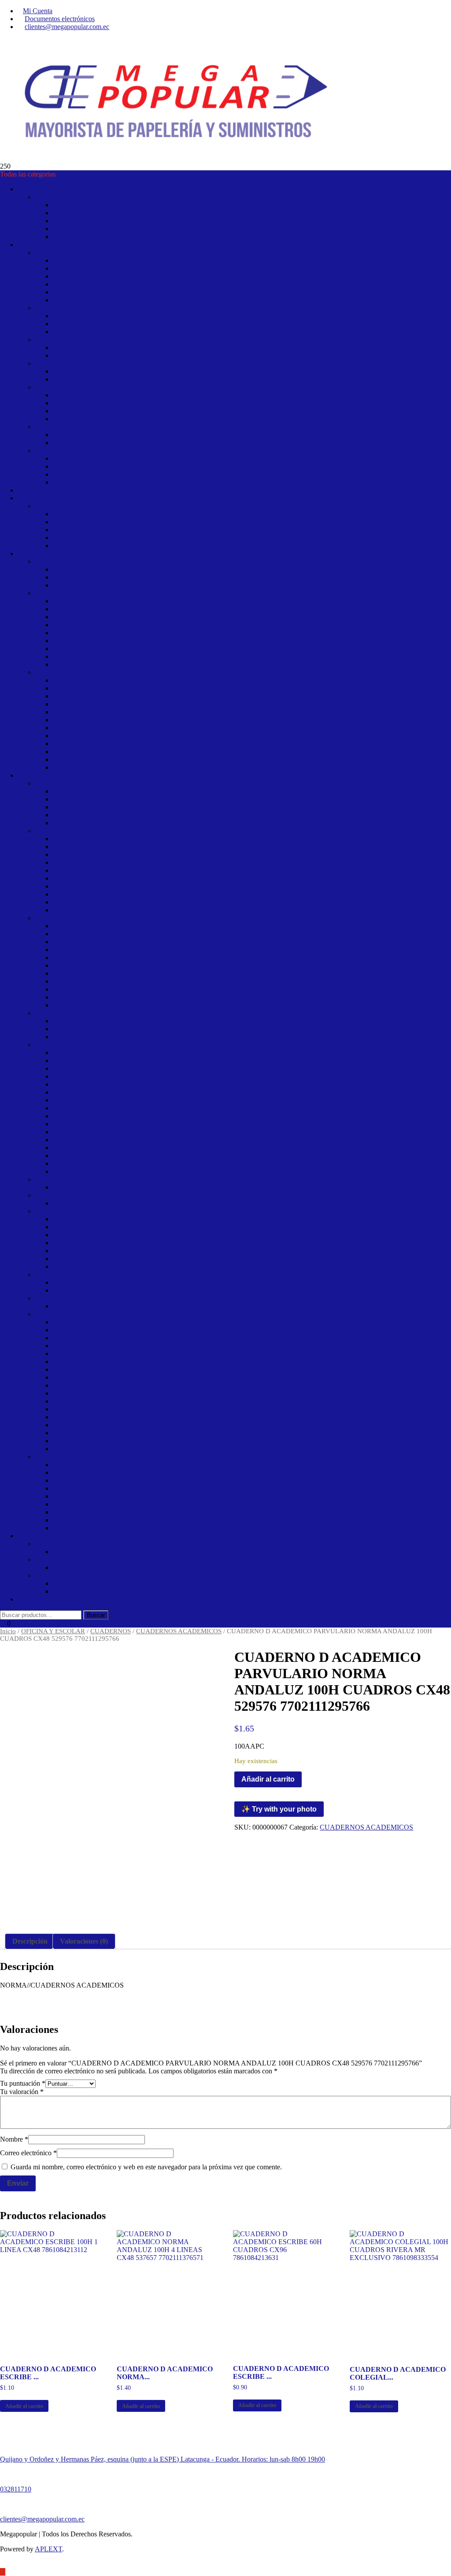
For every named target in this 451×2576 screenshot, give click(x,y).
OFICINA (50, 1314)
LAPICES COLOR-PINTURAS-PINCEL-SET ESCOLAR (138, 1084)
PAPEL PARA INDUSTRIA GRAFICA (110, 1512)
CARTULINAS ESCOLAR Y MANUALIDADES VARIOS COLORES (157, 1496)
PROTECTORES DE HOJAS (96, 894)
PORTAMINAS (76, 1266)
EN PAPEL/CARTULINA (91, 815)
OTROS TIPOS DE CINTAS (95, 403)
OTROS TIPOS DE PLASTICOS (101, 577)
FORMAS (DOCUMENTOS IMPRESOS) (114, 1385)
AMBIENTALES (78, 680)
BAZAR (30, 244)
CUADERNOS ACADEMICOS (100, 950)
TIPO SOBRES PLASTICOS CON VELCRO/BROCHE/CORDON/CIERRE (165, 910)
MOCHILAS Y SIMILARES (94, 1148)
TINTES (65, 664)
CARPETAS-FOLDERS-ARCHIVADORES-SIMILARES (120, 831)
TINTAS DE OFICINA (87, 1449)
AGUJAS (67, 435)
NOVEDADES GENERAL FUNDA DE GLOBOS (127, 466)
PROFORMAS (57, 1560)
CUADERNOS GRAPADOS (95, 981)
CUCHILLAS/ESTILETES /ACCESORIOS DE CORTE (135, 1369)
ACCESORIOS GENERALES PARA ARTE (117, 791)
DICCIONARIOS (79, 522)
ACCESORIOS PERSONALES (81, 252)
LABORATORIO (78, 1076)
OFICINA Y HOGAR (67, 1544)
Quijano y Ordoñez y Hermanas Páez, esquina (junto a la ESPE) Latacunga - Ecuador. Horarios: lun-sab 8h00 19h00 (163, 2459)
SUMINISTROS (77, 1591)
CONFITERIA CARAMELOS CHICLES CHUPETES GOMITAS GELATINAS (170, 332)
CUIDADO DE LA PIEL (89, 617)
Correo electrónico (28, 2153)
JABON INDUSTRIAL (87, 751)
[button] (369, 1288)
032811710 (16, 2489)
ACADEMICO (75, 926)
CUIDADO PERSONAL (72, 593)
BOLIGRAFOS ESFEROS (92, 1227)
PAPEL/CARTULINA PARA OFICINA (111, 1528)
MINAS (64, 1259)
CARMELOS (55, 363)
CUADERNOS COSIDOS (91, 957)
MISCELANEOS (60, 1274)
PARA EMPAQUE (80, 1290)
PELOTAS (68, 284)
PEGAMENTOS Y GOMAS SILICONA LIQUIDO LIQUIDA (143, 1171)
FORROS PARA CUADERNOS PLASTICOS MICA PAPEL (142, 1068)
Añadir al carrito (268, 1779)
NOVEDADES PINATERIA (94, 482)
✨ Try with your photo (279, 1809)
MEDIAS (67, 268)
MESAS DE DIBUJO (84, 1401)
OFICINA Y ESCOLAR (52, 775)
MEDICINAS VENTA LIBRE (97, 649)
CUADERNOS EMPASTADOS (100, 965)
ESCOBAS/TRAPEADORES (96, 728)
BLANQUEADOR (81, 696)
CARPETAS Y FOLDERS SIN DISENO (112, 854)
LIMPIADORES (77, 759)
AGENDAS (70, 934)
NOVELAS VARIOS (84, 530)
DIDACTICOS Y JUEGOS (74, 1013)
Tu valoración (22, 2092)
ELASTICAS (72, 395)
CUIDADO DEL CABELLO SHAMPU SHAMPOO (129, 641)
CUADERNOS (57, 918)
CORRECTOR (75, 1361)
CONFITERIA (74, 324)
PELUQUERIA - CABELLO (95, 300)
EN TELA (68, 823)
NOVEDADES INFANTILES (96, 1306)
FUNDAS (67, 569)
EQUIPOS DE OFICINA (89, 1552)
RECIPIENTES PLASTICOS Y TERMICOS (117, 585)
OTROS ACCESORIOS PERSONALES (112, 276)
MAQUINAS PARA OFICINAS (100, 1393)
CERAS (65, 712)
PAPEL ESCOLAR (81, 1504)
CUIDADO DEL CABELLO (95, 633)
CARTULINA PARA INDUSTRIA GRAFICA (120, 1488)
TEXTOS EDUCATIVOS (90, 546)
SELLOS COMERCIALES (92, 1425)
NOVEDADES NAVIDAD (92, 221)
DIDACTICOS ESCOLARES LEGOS (109, 1029)
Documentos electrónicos (60, 19)
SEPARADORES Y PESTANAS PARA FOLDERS (128, 902)
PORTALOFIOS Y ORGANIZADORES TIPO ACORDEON (141, 886)
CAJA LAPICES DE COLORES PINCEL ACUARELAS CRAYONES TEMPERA (174, 1053)
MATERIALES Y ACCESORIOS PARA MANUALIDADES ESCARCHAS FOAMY (177, 1140)
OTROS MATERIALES (88, 1282)
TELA (62, 419)
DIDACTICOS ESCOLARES (96, 1021)
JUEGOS (66, 1037)
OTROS (30, 1536)
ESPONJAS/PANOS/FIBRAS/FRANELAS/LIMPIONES (136, 736)
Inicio (8, 1631)
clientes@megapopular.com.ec (67, 27)
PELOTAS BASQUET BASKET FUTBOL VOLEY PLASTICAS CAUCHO (165, 292)
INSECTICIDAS (77, 744)
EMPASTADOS (76, 989)
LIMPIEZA (34, 553)
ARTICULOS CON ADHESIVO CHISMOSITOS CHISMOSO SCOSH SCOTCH (172, 1338)
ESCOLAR (52, 1045)
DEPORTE (69, 260)
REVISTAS (70, 538)
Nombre (14, 2139)
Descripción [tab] (30, 1941)
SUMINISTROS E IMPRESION (82, 1575)
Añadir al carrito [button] (24, 2406)
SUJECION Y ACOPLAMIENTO (102, 1441)
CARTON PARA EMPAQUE (96, 1464)
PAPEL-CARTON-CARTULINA (84, 1457)
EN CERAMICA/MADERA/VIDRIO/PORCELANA (130, 807)
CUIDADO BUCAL (83, 609)
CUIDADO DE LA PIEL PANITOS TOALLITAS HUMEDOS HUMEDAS (163, 625)
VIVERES (68, 355)
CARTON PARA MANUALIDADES (108, 1472)
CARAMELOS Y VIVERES (77, 340)
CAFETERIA (73, 316)
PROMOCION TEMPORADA (98, 237)
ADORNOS (70, 205)
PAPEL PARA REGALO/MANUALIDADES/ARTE (129, 1520)
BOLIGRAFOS (76, 1219)
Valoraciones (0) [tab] (84, 1941)
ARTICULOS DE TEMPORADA (67, 189)
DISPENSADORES (82, 720)
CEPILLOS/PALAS (82, 704)
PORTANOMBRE (80, 1417)
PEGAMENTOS (77, 1156)
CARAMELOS (57, 308)
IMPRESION (72, 1583)
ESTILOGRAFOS (79, 1243)
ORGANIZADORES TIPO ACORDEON (113, 870)
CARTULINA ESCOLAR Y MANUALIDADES (124, 1480)
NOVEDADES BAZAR (71, 450)
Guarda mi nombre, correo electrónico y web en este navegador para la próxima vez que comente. (146, 2167)
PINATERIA (71, 229)
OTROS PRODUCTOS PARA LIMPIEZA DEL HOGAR (136, 767)
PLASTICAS (72, 411)
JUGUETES (53, 1179)
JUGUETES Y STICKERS (74, 1195)
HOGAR (48, 427)
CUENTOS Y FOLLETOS (92, 514)
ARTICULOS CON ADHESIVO (101, 1330)
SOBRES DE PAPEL (84, 1433)
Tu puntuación (23, 2083)
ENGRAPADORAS (82, 1377)
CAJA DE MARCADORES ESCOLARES (115, 1235)
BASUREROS (74, 688)
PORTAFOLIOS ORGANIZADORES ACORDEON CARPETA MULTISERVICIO (175, 878)
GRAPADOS (72, 997)
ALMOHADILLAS (81, 1322)
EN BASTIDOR (77, 799)
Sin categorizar (38, 1599)
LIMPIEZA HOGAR (65, 672)
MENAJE (67, 443)
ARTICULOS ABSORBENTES (99, 601)
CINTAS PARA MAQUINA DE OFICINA (115, 1354)
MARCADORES (78, 1251)
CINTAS (48, 387)
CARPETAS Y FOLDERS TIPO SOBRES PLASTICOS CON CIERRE (157, 862)
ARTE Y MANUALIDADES (78, 783)
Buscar (96, 1615)
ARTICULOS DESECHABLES (82, 561)
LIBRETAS (70, 1005)
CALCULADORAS (82, 1346)
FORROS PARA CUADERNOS (100, 1060)
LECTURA (34, 498)
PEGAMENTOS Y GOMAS (94, 1163)
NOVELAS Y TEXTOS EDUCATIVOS (94, 506)
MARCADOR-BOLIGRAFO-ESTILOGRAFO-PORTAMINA (126, 1211)
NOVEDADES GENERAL (93, 458)
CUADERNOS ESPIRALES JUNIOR (108, 973)
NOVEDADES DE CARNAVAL (101, 213)
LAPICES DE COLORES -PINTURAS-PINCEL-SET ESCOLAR (149, 1092)
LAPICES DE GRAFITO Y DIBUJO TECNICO (123, 1100)
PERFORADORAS (81, 1409)
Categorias (32, 490)
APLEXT (48, 2549)
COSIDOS (68, 942)
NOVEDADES (57, 1298)
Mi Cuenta (38, 11)
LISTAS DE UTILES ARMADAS (102, 1116)
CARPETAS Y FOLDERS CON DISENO (114, 847)
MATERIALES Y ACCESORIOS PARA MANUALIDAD (137, 1132)
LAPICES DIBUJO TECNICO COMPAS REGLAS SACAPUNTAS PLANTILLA (173, 1108)
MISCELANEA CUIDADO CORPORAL (114, 656)
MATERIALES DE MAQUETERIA (105, 1124)
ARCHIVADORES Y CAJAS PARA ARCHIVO (123, 839)
